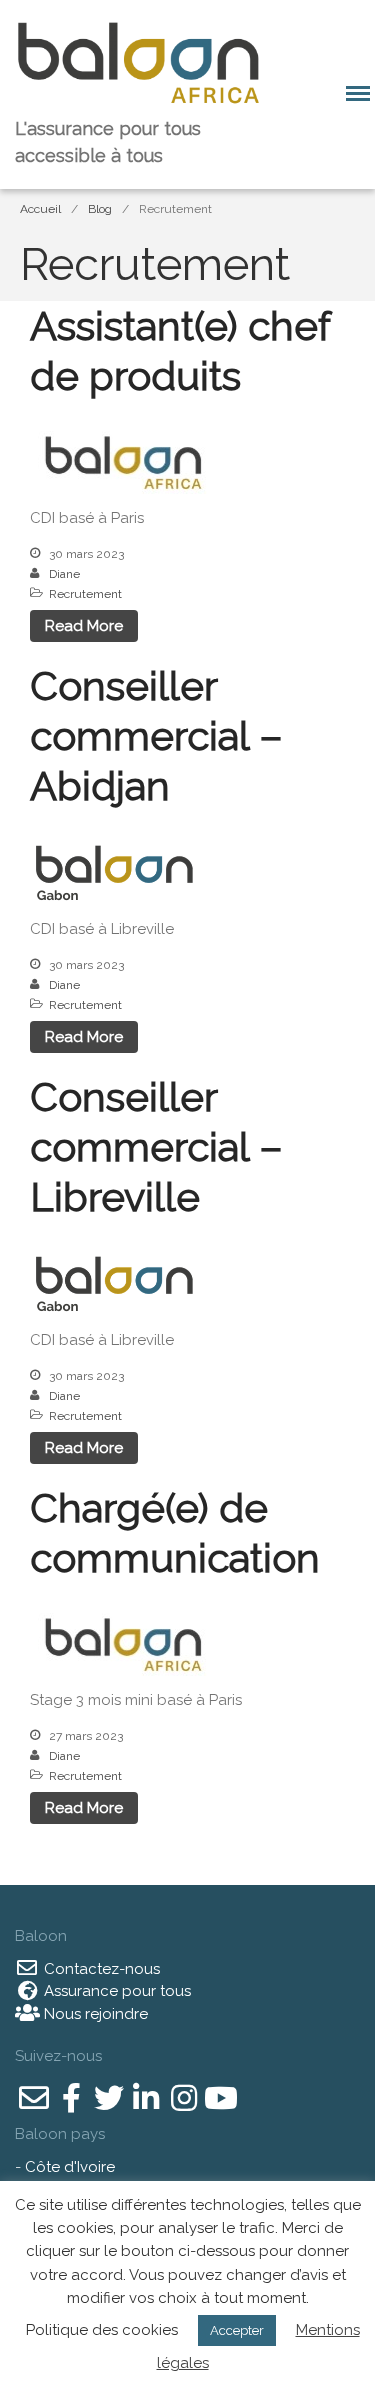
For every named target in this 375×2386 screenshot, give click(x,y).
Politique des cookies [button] (102, 2330)
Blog (100, 209)
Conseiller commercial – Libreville (156, 1146)
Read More (84, 626)
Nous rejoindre (94, 2014)
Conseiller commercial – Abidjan (156, 735)
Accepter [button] (237, 2330)
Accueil (40, 209)
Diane (64, 574)
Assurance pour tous (115, 1991)
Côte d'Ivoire (70, 2167)
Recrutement (85, 594)
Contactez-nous (100, 1969)
